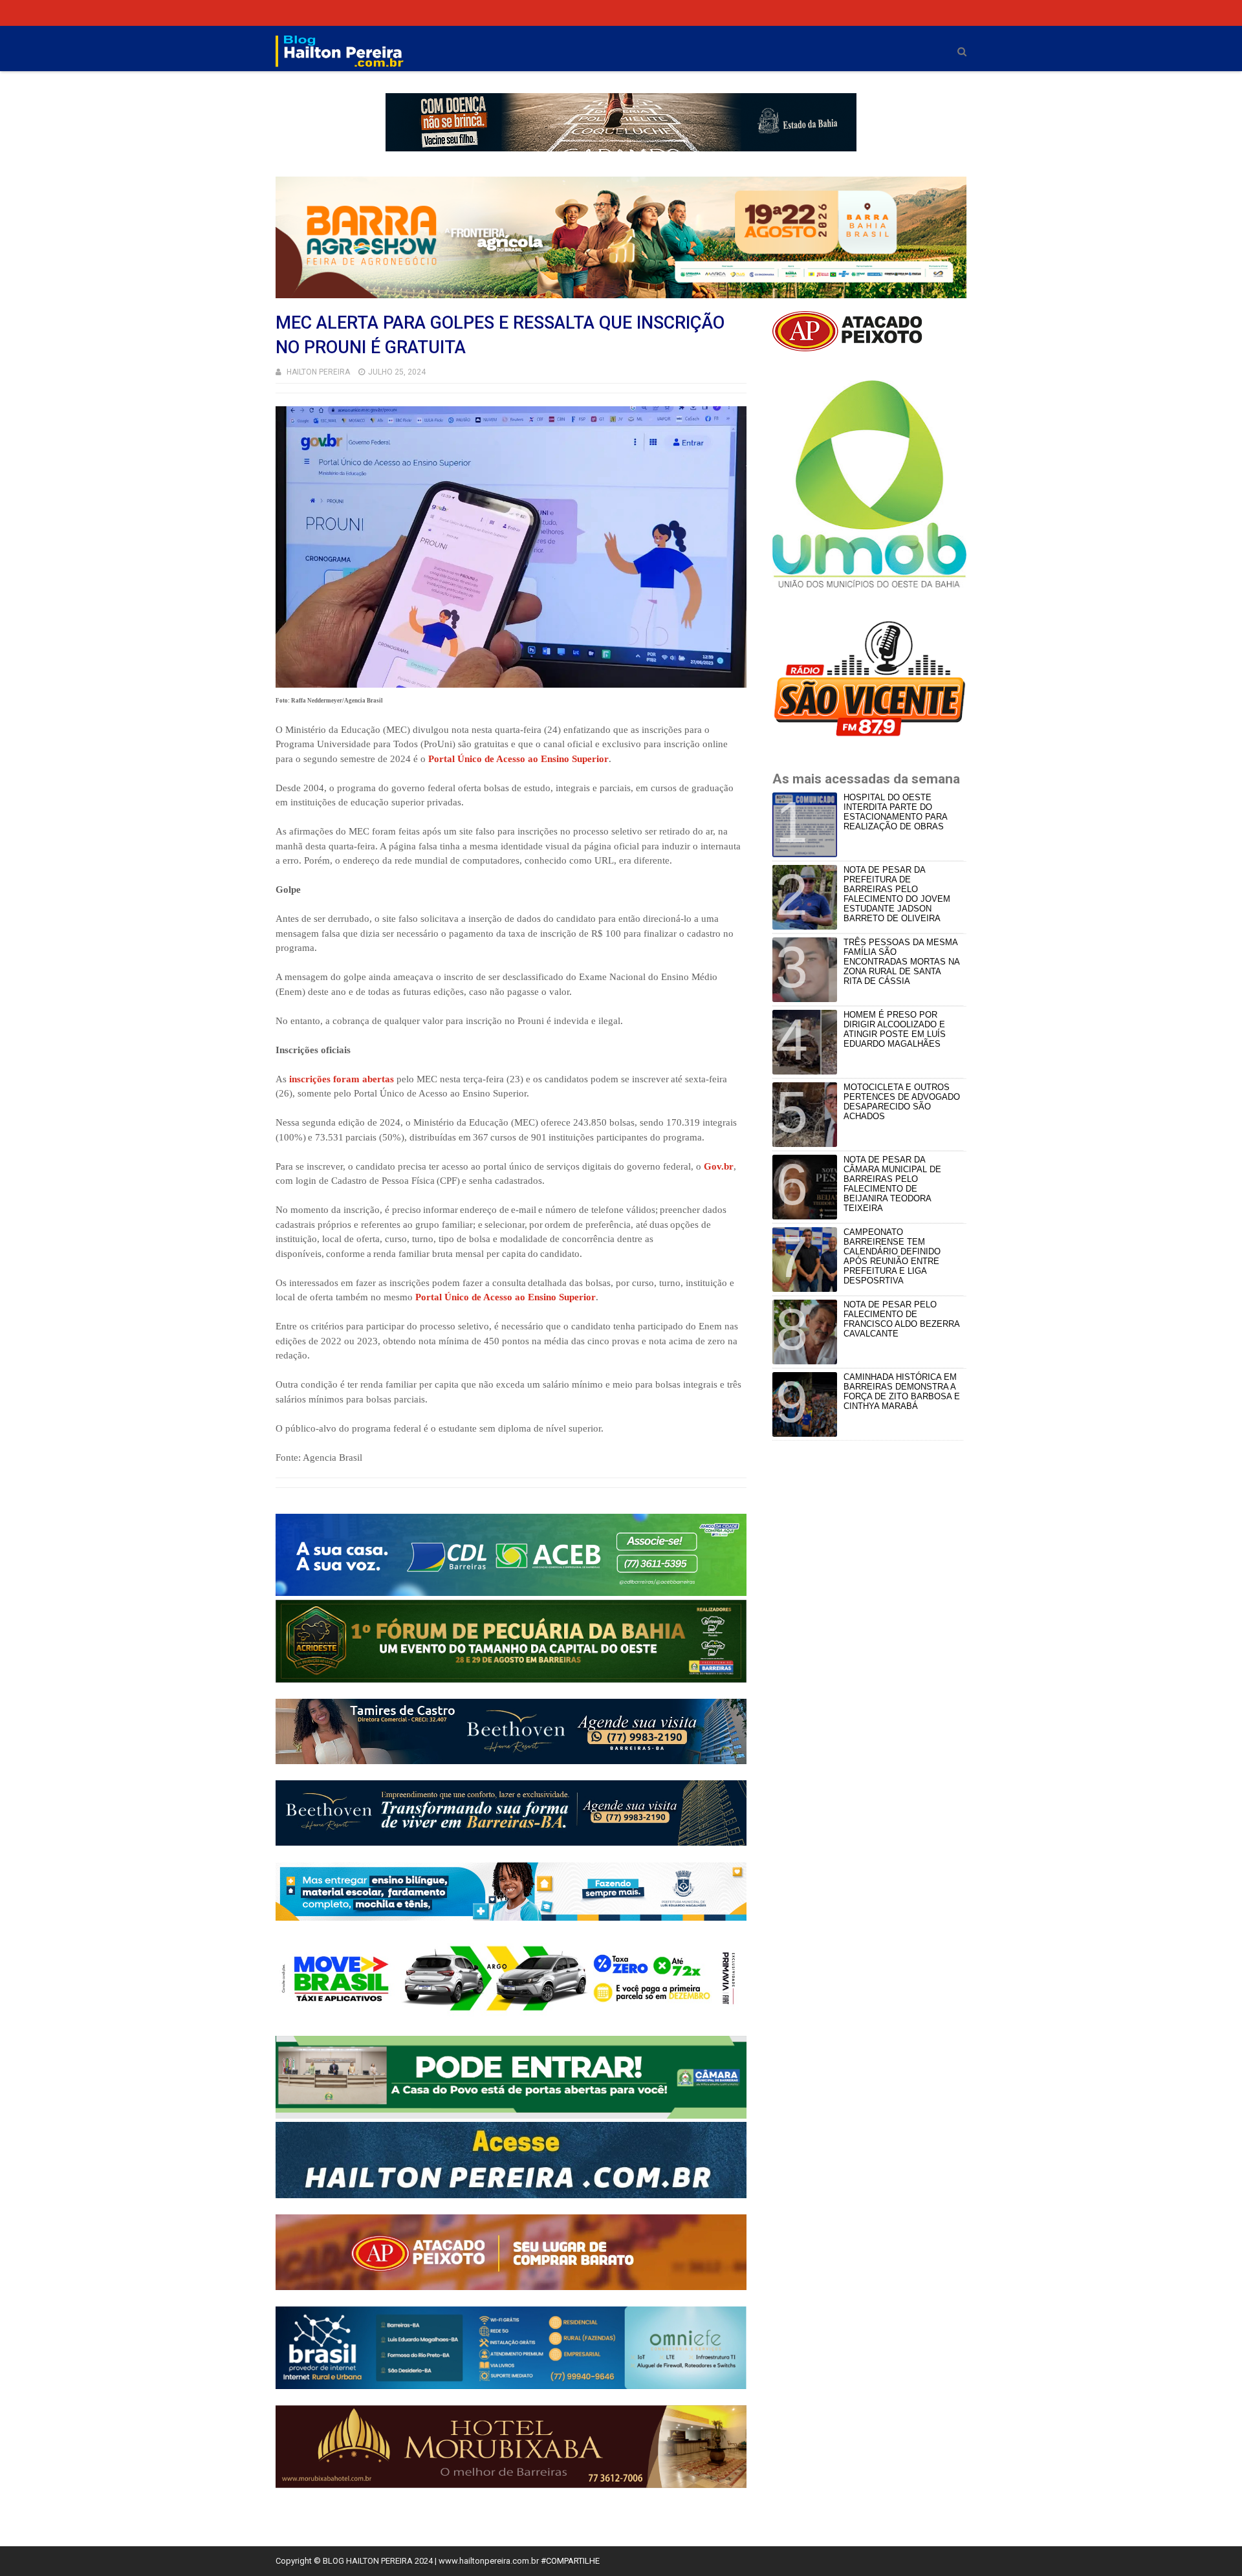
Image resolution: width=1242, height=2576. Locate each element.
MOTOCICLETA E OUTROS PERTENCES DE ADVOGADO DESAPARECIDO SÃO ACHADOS (902, 1102)
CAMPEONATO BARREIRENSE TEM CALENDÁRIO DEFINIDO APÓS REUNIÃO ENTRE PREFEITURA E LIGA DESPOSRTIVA (892, 1256)
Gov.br (719, 1166)
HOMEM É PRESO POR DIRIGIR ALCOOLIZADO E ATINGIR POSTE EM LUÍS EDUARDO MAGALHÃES (895, 1029)
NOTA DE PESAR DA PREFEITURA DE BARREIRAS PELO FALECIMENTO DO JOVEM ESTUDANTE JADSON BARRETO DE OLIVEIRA (897, 894)
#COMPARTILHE (570, 2561)
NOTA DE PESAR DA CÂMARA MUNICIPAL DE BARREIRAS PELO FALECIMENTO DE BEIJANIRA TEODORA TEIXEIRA (892, 1184)
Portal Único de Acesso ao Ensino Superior (518, 759)
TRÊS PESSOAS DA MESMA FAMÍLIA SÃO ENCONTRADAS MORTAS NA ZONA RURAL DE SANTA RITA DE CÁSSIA (901, 962)
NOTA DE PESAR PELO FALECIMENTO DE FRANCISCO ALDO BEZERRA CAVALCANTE (901, 1319)
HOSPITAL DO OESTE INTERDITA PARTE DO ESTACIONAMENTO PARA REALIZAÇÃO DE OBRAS (895, 812)
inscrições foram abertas (342, 1079)
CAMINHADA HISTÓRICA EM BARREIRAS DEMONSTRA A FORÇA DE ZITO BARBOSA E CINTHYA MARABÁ (902, 1392)
